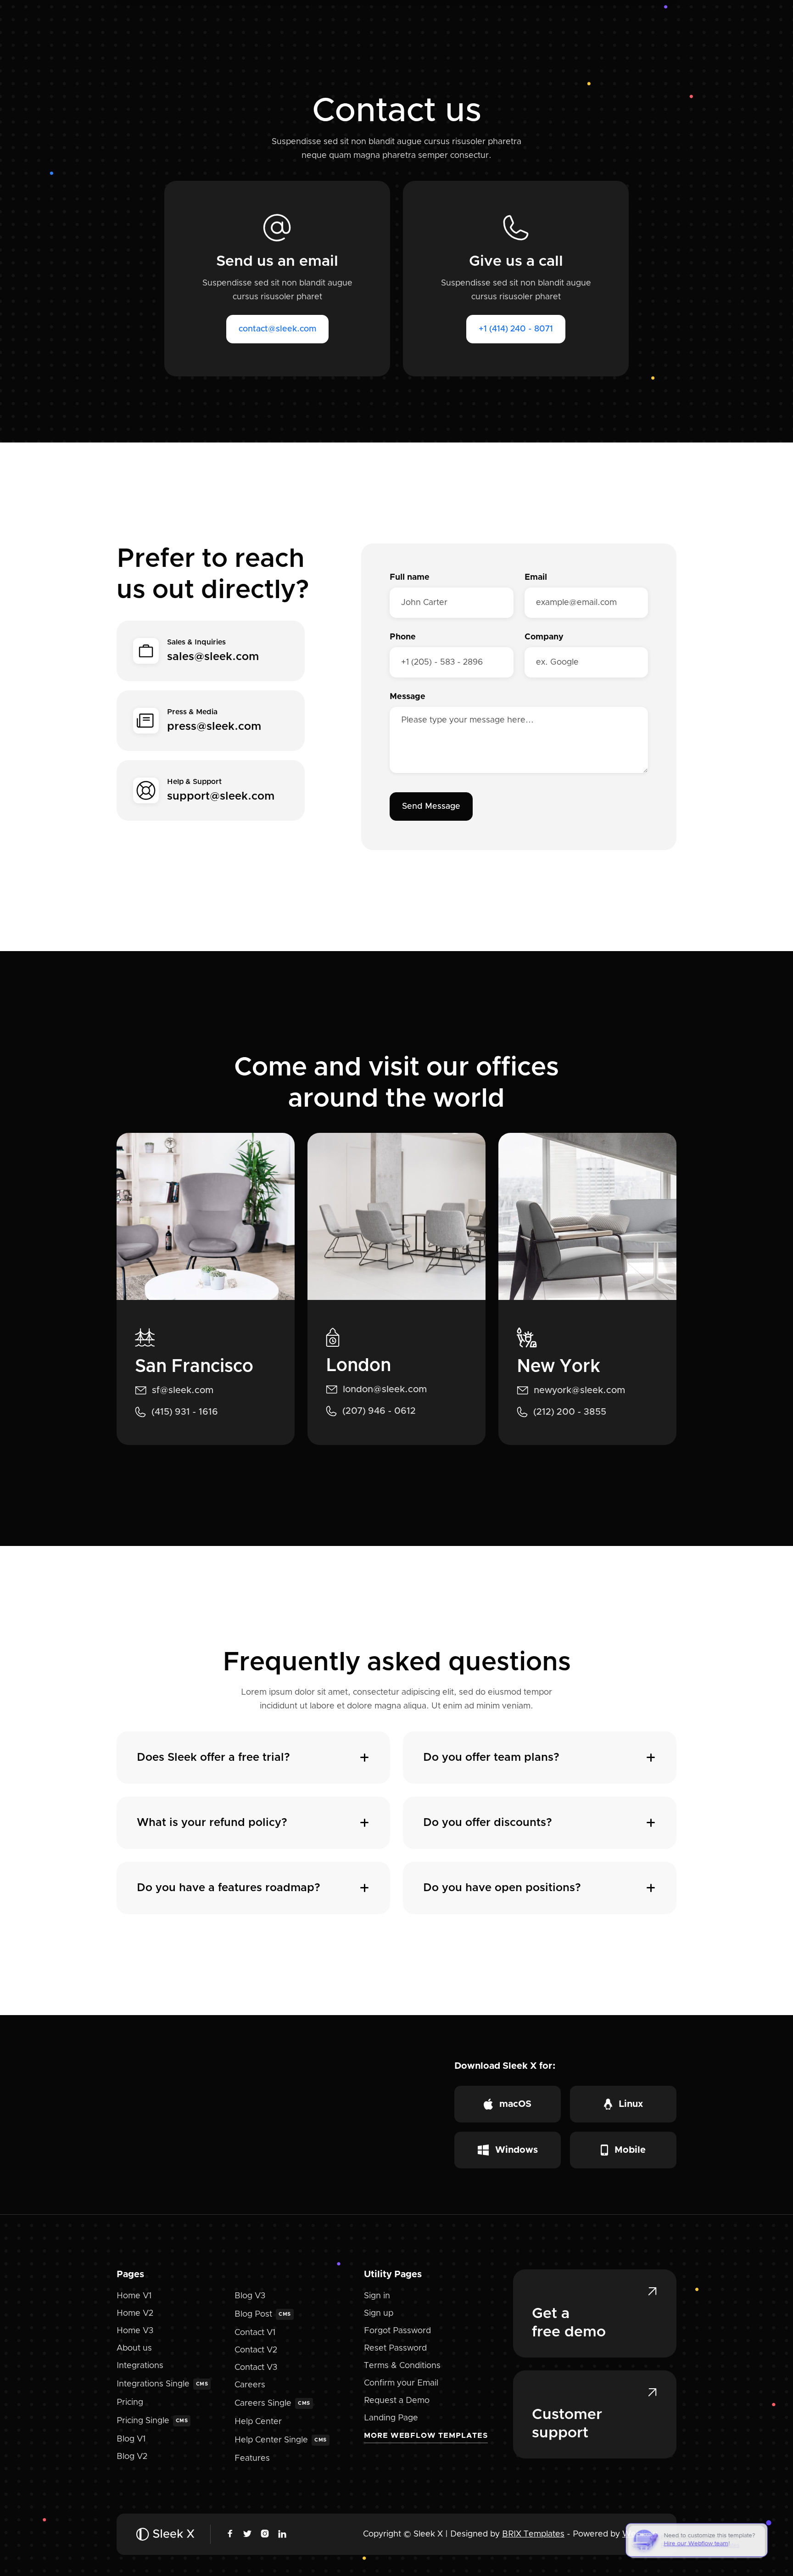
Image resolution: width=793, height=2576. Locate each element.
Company (544, 637)
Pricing (130, 2402)
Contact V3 (256, 2368)
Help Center (258, 2422)
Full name (410, 577)
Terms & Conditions (402, 2366)
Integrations (140, 2366)
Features (252, 2458)
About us (134, 2348)
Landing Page (391, 2418)
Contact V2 (256, 2350)
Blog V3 (250, 2296)
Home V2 (135, 2313)
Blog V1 (131, 2439)
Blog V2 (132, 2457)
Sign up (379, 2313)
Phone (403, 637)
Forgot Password (397, 2331)
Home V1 (134, 2296)
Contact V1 (255, 2333)
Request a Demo (397, 2401)
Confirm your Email (401, 2383)
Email (536, 577)
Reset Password (395, 2348)
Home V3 (135, 2331)
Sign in (377, 2296)
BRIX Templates (533, 2534)
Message (408, 697)
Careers (250, 2385)
